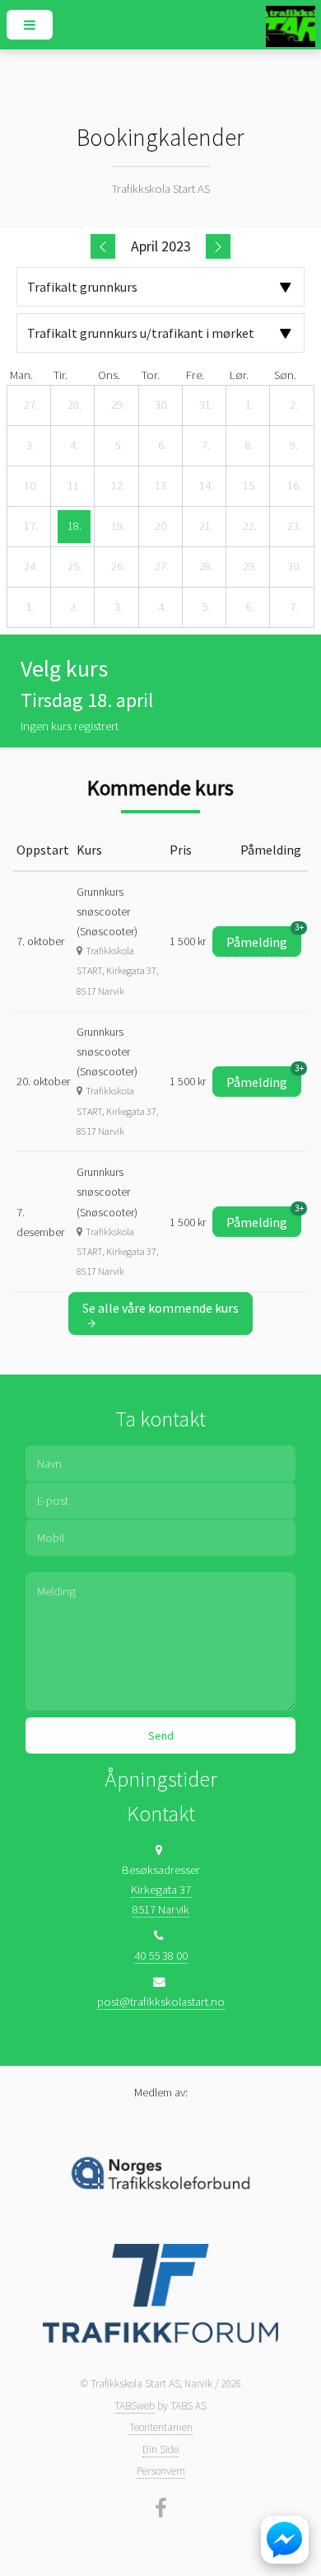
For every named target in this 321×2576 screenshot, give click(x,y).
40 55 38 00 (161, 1955)
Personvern (161, 2471)
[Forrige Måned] (103, 246)
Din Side (160, 2450)
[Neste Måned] (218, 246)
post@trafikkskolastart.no (161, 2002)
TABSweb (135, 2406)
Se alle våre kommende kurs (160, 1308)
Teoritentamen (161, 2427)
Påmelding (264, 938)
